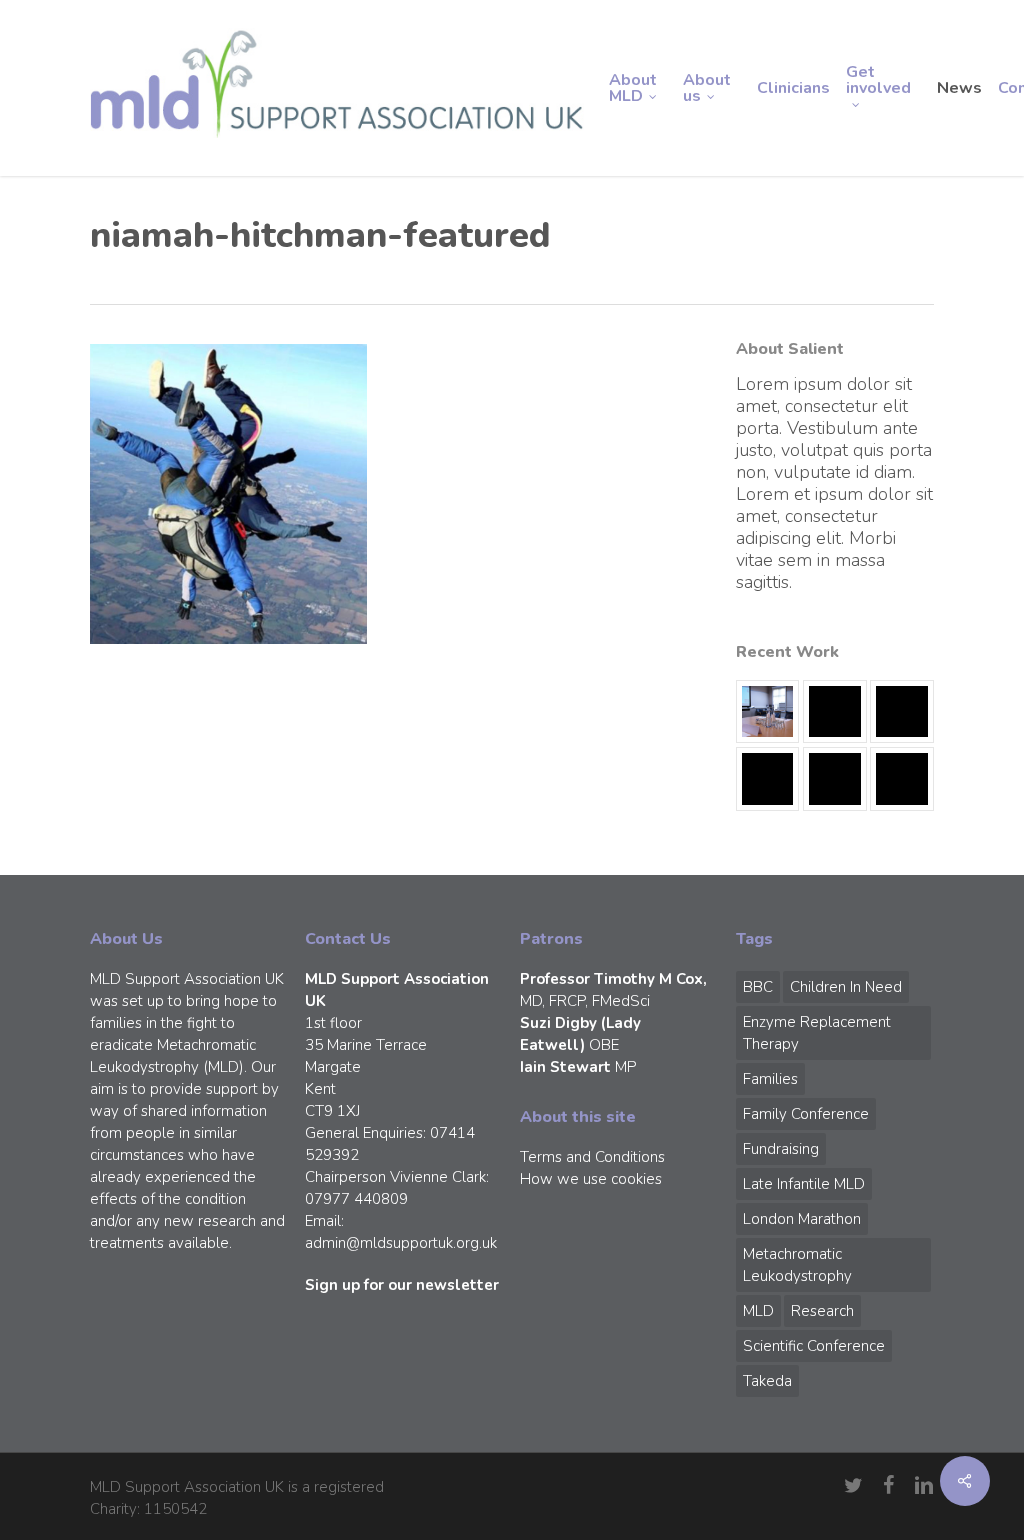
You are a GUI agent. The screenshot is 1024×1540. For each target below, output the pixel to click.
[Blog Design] (901, 778)
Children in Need (846, 987)
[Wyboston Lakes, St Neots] (767, 711)
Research (822, 1311)
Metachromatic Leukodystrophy (797, 1265)
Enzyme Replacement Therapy (817, 1033)
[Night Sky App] (901, 711)
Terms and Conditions (592, 1157)
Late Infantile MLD (804, 1184)
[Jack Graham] (834, 778)
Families (770, 1079)
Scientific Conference (814, 1346)
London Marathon (802, 1219)
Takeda (767, 1381)
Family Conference (806, 1114)
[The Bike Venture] (834, 711)
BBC (758, 987)
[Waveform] (767, 778)
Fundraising (781, 1149)
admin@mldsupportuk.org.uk (401, 1243)
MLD (758, 1311)
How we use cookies (591, 1179)
